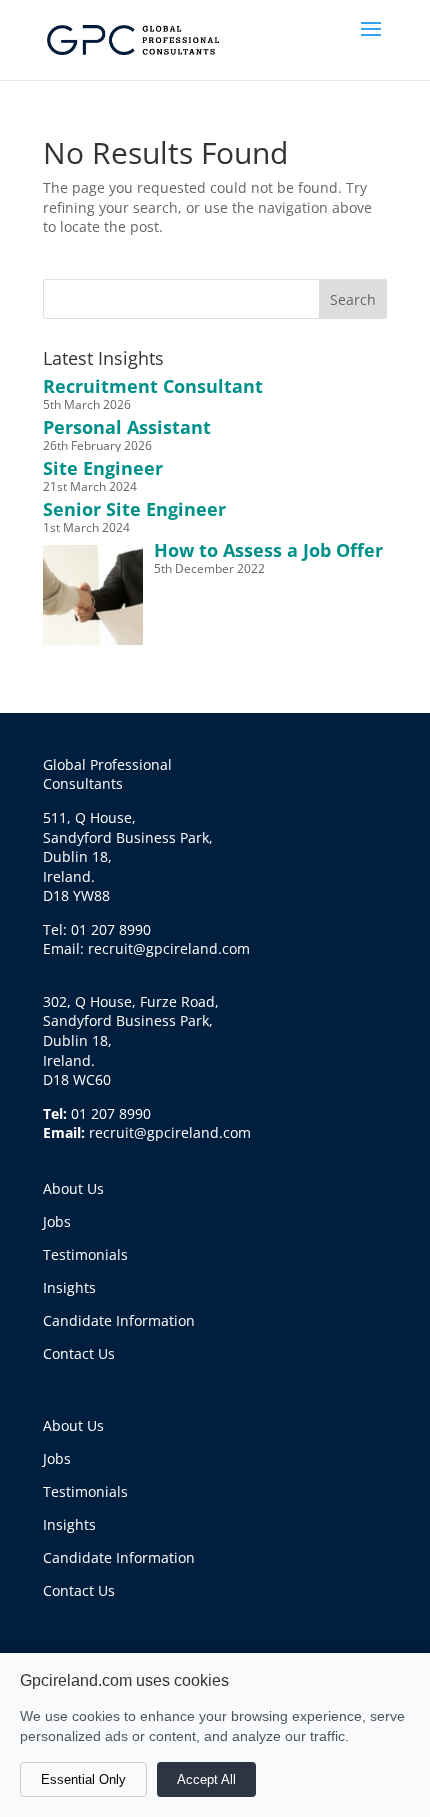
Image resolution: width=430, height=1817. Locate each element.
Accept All (206, 1779)
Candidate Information (119, 1320)
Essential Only (83, 1779)
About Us (73, 1188)
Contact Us (79, 1353)
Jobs (57, 1221)
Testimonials (85, 1254)
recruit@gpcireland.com (170, 1132)
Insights (69, 1287)
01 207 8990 (111, 1113)
